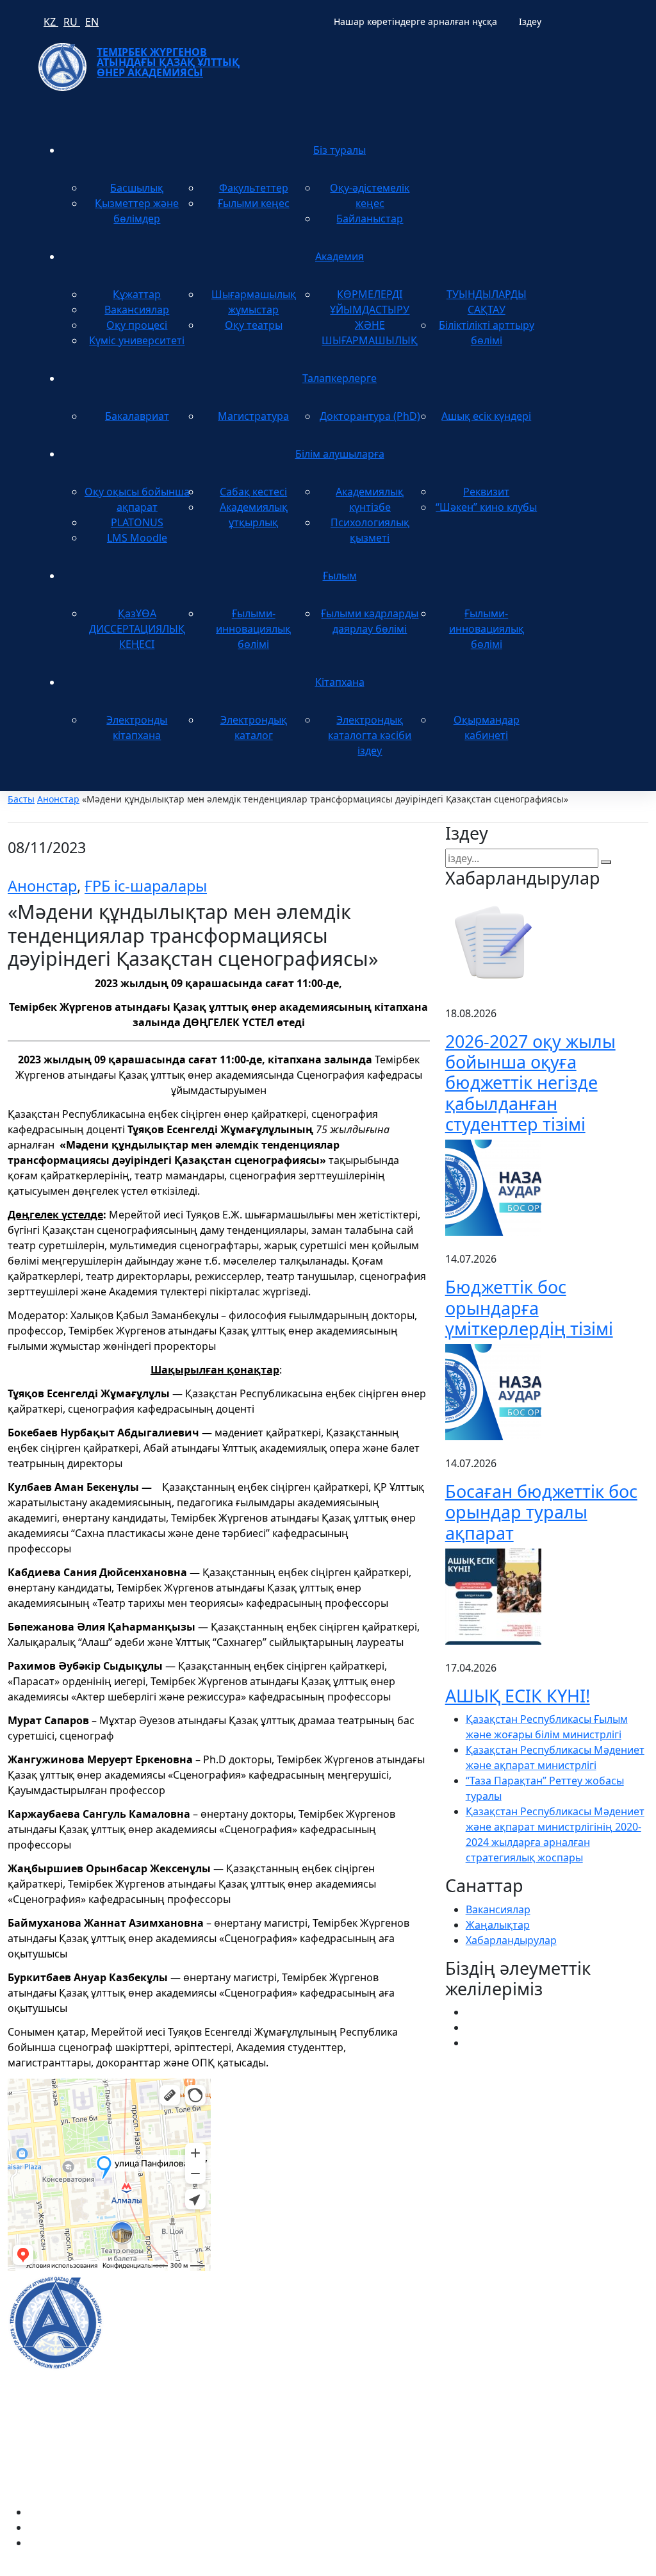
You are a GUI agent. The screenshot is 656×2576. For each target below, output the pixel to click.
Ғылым (340, 576)
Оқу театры (254, 325)
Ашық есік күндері (486, 416)
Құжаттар (137, 294)
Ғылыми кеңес (254, 203)
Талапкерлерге (340, 378)
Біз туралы (340, 150)
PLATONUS (137, 522)
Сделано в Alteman (602, 2568)
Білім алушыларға (340, 454)
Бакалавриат (137, 416)
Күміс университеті (137, 340)
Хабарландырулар (511, 1940)
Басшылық (137, 188)
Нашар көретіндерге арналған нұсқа (415, 21)
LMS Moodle (137, 538)
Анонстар (58, 799)
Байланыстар (370, 219)
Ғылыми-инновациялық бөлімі (253, 629)
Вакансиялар (137, 310)
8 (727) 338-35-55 (540, 2349)
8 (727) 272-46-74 (267, 2138)
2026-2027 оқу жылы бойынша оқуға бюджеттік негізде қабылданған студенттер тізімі (530, 1083)
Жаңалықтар (498, 1925)
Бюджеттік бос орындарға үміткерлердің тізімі (529, 1308)
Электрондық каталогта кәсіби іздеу (370, 735)
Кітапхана (340, 682)
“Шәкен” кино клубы (486, 507)
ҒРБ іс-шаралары (146, 886)
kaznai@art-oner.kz (546, 2308)
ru (72, 22)
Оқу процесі (137, 325)
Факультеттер (254, 188)
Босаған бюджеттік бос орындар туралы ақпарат (541, 1512)
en (92, 22)
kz (51, 22)
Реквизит (486, 492)
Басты (21, 799)
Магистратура (253, 416)
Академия (340, 256)
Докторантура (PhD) (370, 416)
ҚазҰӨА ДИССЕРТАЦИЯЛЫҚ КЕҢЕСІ (137, 629)
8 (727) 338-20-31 (486, 2138)
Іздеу (530, 21)
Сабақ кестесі (253, 492)
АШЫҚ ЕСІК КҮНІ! (518, 1696)
